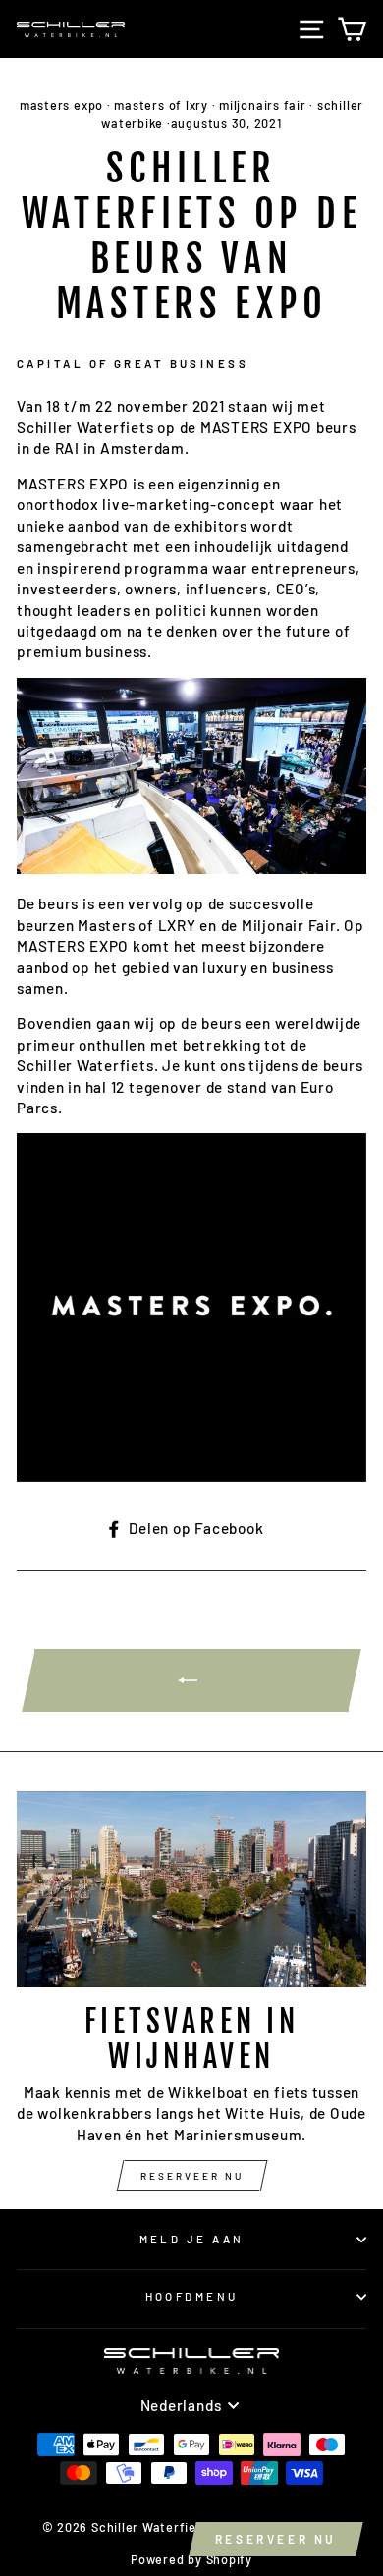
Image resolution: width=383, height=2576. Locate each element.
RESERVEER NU (276, 2539)
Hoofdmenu (192, 2297)
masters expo (61, 105)
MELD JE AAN (192, 2239)
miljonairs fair (262, 105)
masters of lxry (161, 105)
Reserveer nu (192, 2176)
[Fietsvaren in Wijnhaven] (191, 1889)
